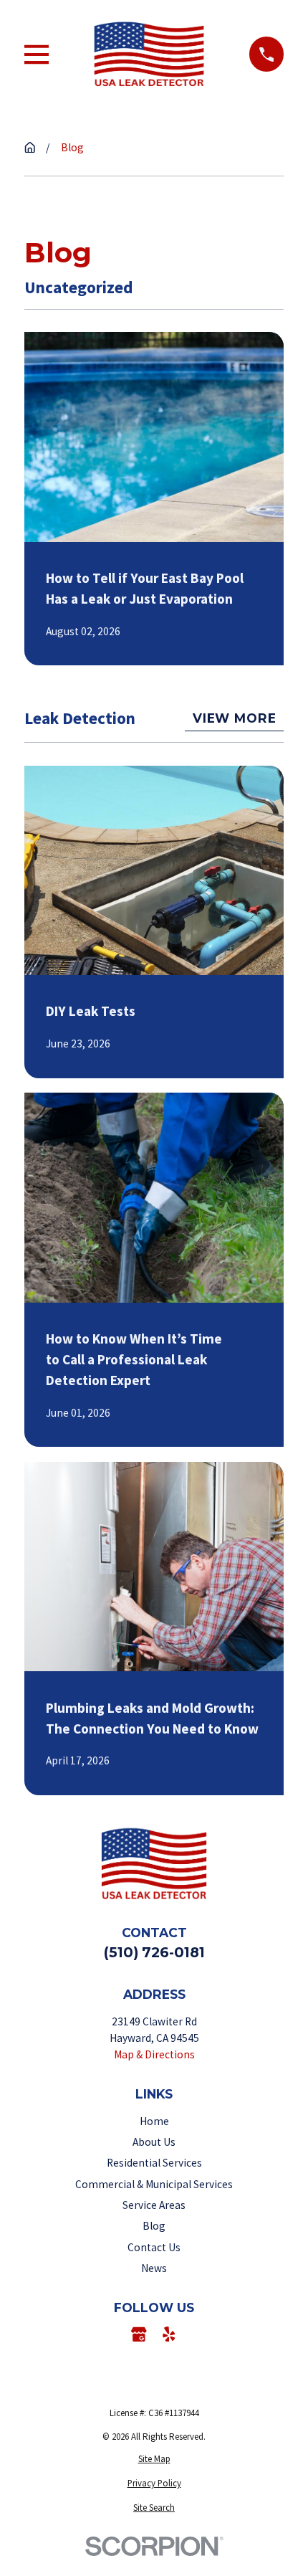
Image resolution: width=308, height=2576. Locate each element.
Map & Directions (154, 2054)
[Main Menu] (37, 54)
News (154, 2268)
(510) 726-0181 (154, 1952)
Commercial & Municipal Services (154, 2184)
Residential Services (154, 2163)
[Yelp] (169, 2334)
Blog (154, 2226)
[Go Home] (30, 147)
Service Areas (154, 2205)
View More (235, 718)
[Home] (149, 54)
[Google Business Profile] (139, 2334)
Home (154, 2121)
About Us (154, 2142)
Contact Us (154, 2247)
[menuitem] (154, 2459)
